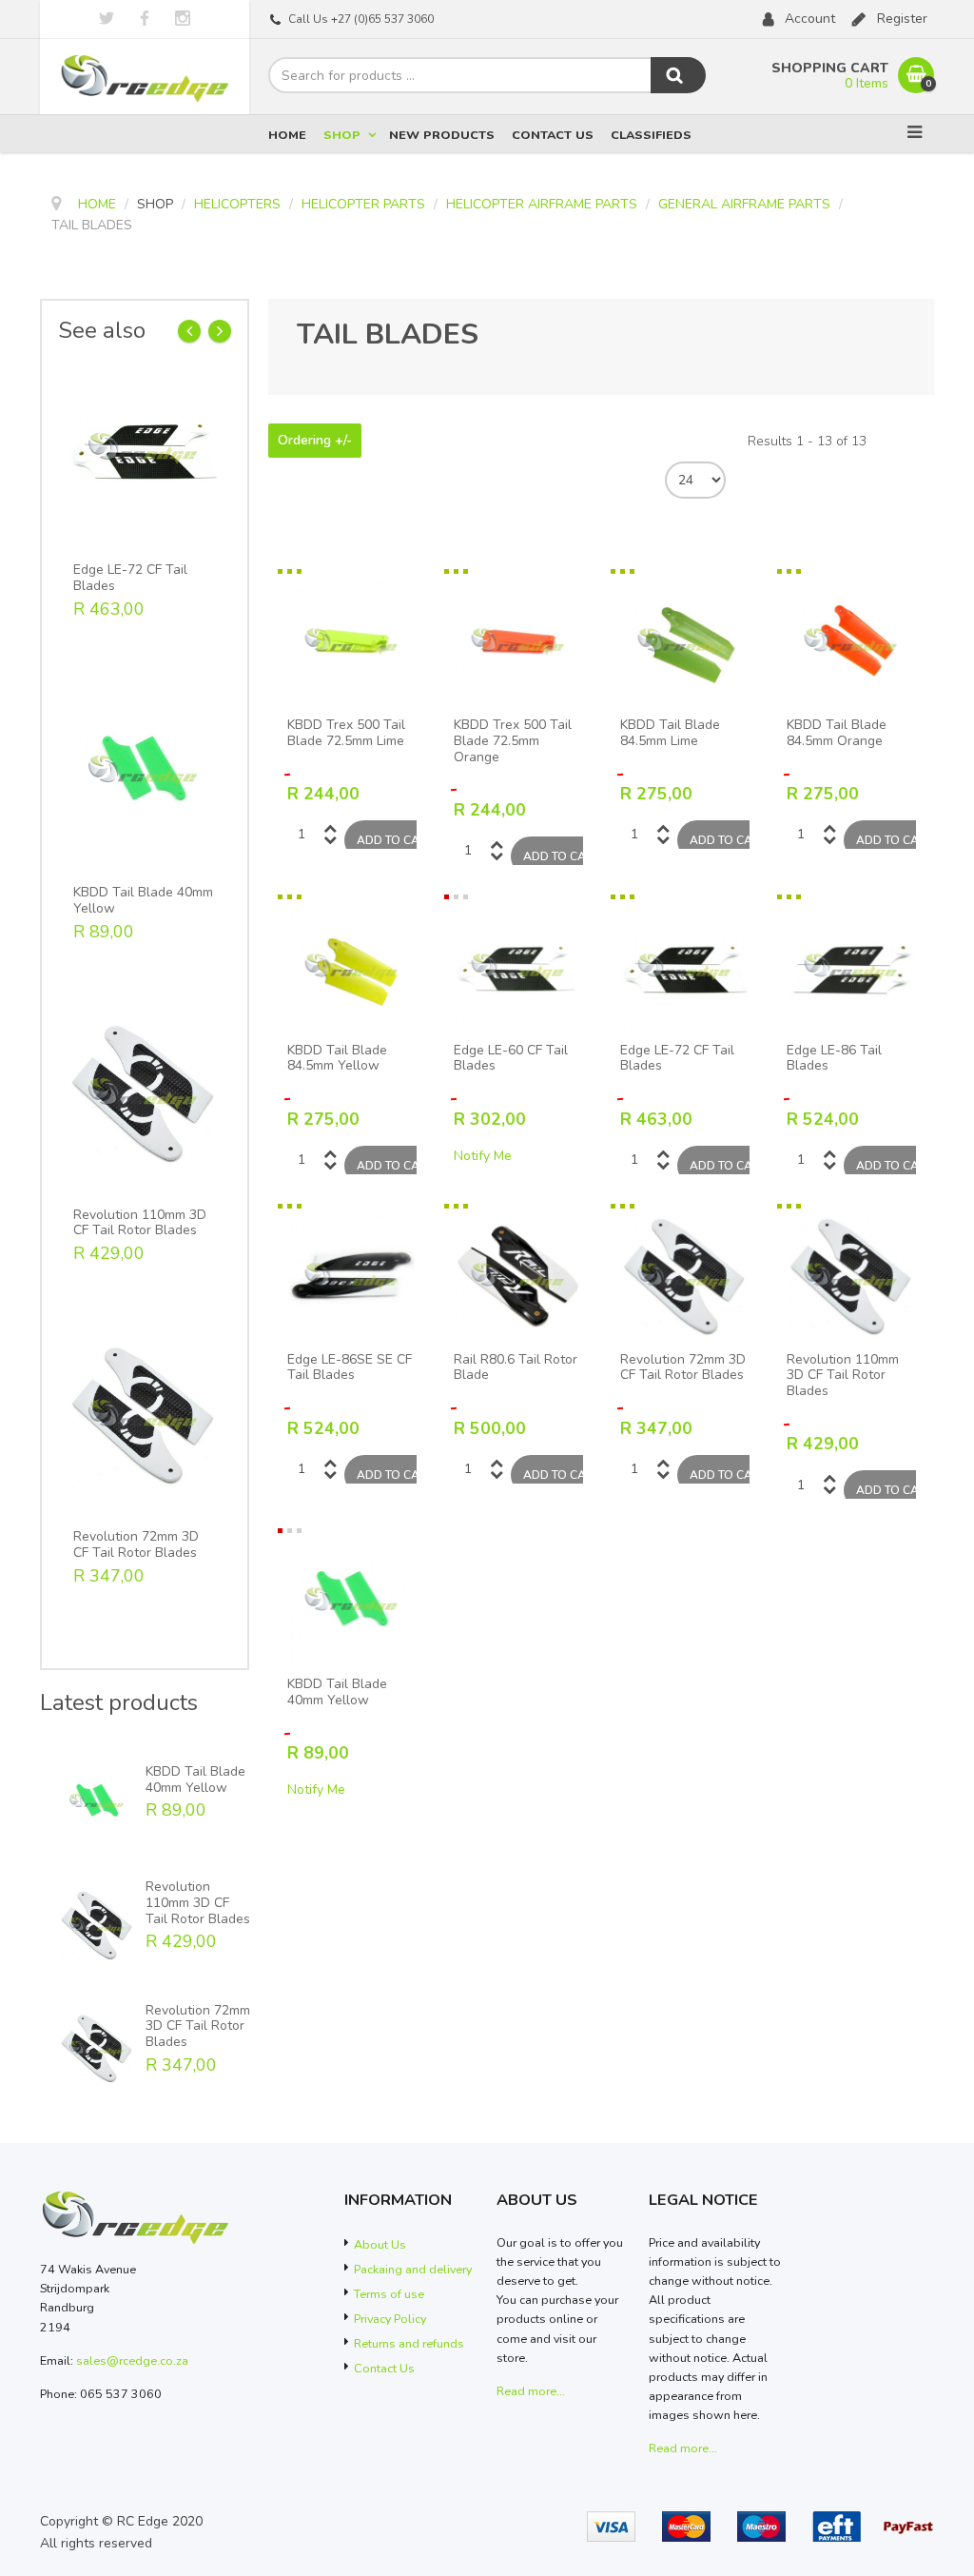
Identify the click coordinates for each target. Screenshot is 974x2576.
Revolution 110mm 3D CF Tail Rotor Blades (140, 1224)
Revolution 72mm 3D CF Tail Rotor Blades (136, 1545)
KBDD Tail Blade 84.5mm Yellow (337, 1059)
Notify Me (483, 1156)
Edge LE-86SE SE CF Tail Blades (350, 1368)
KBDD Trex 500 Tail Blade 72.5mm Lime (346, 734)
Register (902, 19)
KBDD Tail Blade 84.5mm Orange (837, 734)
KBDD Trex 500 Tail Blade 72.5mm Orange (513, 741)
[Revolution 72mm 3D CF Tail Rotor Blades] (144, 1415)
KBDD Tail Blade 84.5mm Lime (670, 734)
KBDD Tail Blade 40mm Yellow (143, 901)
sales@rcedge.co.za (132, 2360)
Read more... (531, 2391)
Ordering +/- (315, 441)
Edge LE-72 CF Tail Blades (130, 579)
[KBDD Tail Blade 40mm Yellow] (144, 769)
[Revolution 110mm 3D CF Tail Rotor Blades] (144, 1092)
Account (810, 19)
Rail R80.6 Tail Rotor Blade (516, 1368)
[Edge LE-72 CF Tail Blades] (144, 448)
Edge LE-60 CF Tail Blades (511, 1059)
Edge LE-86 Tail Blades (834, 1059)
